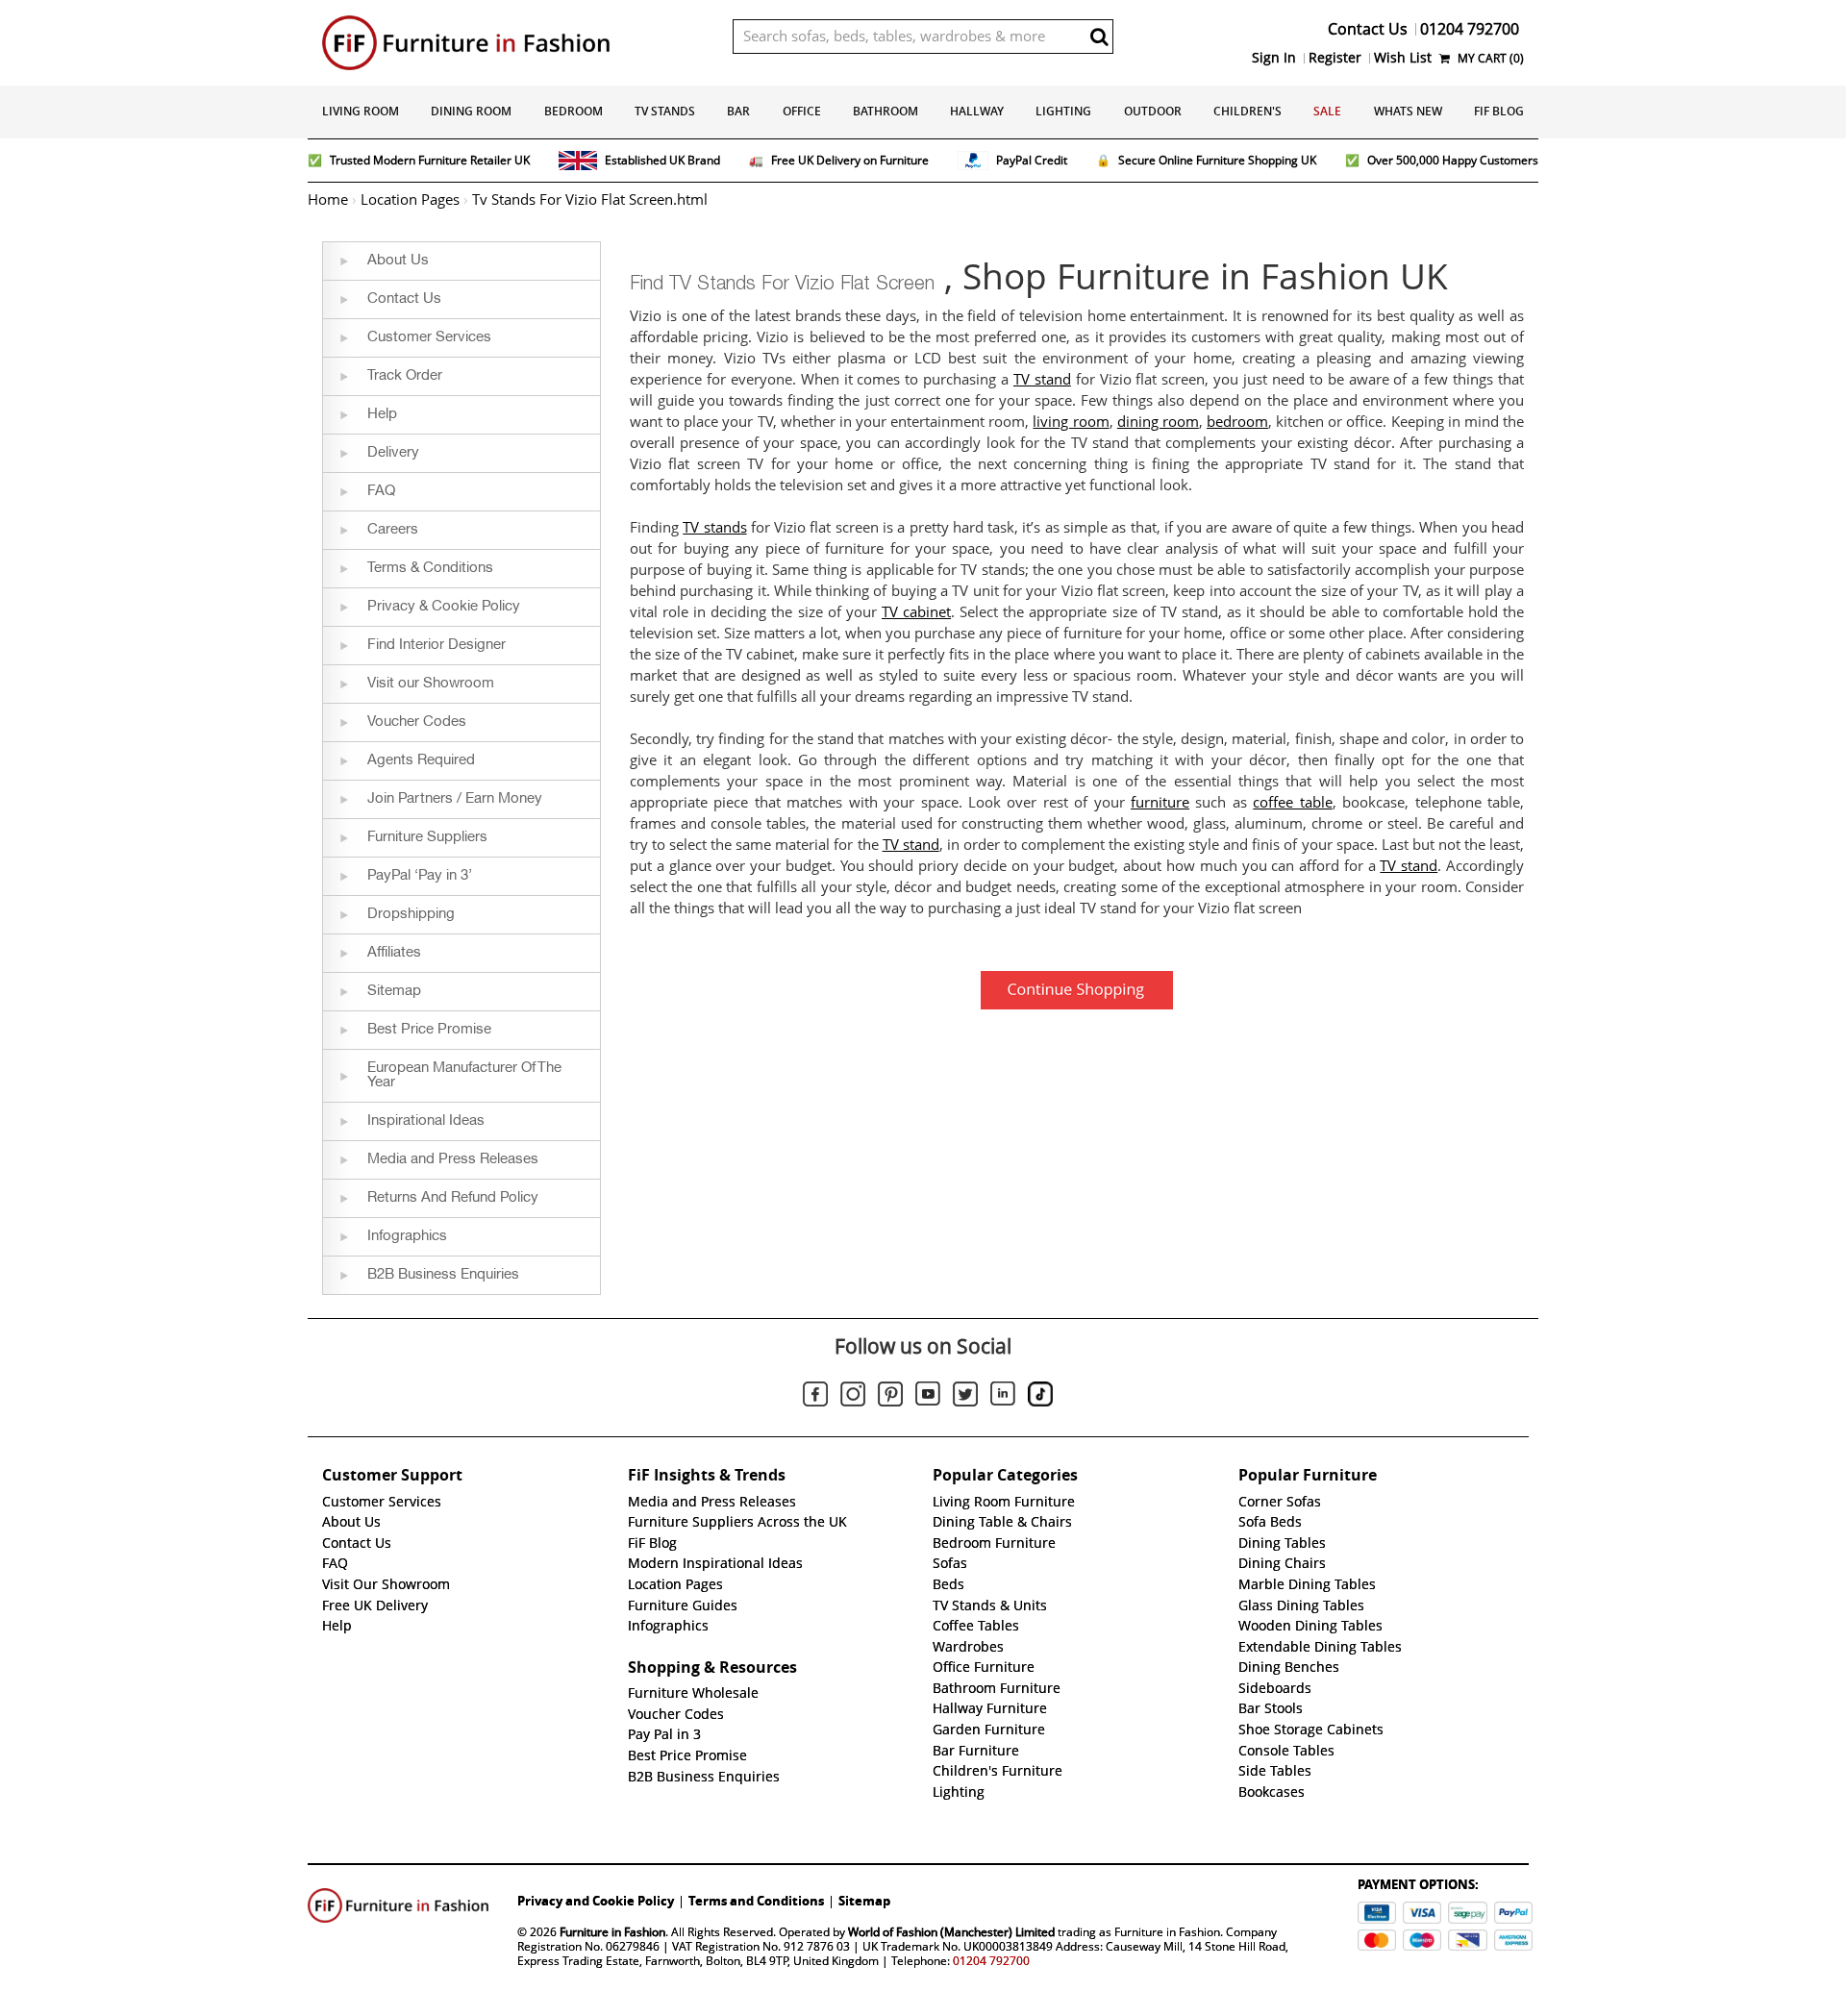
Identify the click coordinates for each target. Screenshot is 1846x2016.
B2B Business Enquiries (704, 1777)
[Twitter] (965, 1397)
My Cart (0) (1489, 58)
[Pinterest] (890, 1397)
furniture (1160, 803)
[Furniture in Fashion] (513, 43)
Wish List (1403, 58)
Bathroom (886, 111)
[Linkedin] (1003, 1397)
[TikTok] (1040, 1397)
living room (1071, 422)
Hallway (977, 111)
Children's (1247, 111)
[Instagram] (853, 1397)
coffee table (1292, 803)
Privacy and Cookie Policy (596, 1901)
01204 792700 (991, 1961)
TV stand (1042, 380)
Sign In (1274, 58)
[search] (1099, 37)
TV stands (714, 528)
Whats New (1408, 111)
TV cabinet (916, 612)
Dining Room (471, 111)
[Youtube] (928, 1397)
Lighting (1063, 111)
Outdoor (1153, 111)
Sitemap (864, 1901)
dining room (1158, 422)
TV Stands (665, 111)
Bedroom (574, 111)
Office (802, 111)
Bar (738, 111)
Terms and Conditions (756, 1901)
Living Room (361, 111)
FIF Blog (1499, 111)
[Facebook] (815, 1397)
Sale (1327, 111)
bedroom (1237, 422)
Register (1335, 58)
